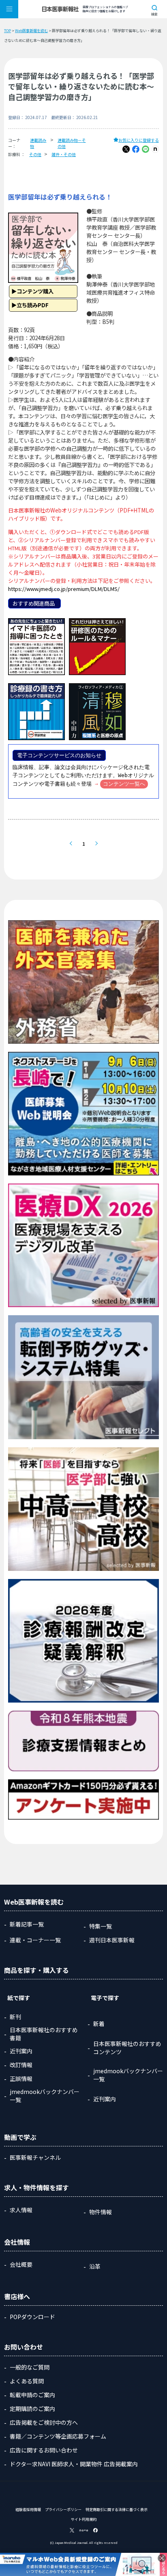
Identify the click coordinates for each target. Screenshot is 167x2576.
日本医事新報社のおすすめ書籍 (44, 2034)
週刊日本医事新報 (112, 1940)
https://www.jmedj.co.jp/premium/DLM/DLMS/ (64, 589)
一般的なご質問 (30, 2367)
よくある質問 (27, 2381)
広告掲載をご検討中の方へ (44, 2422)
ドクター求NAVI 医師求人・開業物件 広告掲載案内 (74, 2464)
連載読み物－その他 (72, 143)
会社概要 (21, 2264)
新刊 (15, 2017)
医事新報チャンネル (35, 2157)
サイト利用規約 (84, 2519)
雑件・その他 (64, 154)
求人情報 (21, 2210)
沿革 (95, 2266)
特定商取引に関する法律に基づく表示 (117, 2510)
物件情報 (101, 2212)
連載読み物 (38, 143)
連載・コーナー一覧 (35, 1940)
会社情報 (17, 2242)
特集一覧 (101, 1926)
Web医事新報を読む (31, 31)
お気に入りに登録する (139, 140)
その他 (35, 154)
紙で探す (19, 1998)
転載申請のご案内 (32, 2395)
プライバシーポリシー (63, 2510)
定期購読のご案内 (32, 2409)
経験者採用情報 (28, 2510)
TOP (7, 31)
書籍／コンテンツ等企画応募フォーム (58, 2436)
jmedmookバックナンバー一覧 (45, 2096)
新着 (99, 2024)
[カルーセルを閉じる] (162, 2558)
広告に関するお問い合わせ (44, 2450)
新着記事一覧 (27, 1924)
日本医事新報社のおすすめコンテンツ (127, 2048)
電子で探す (105, 1998)
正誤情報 (21, 2079)
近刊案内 (21, 2051)
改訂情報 (21, 2065)
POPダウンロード (32, 2317)
